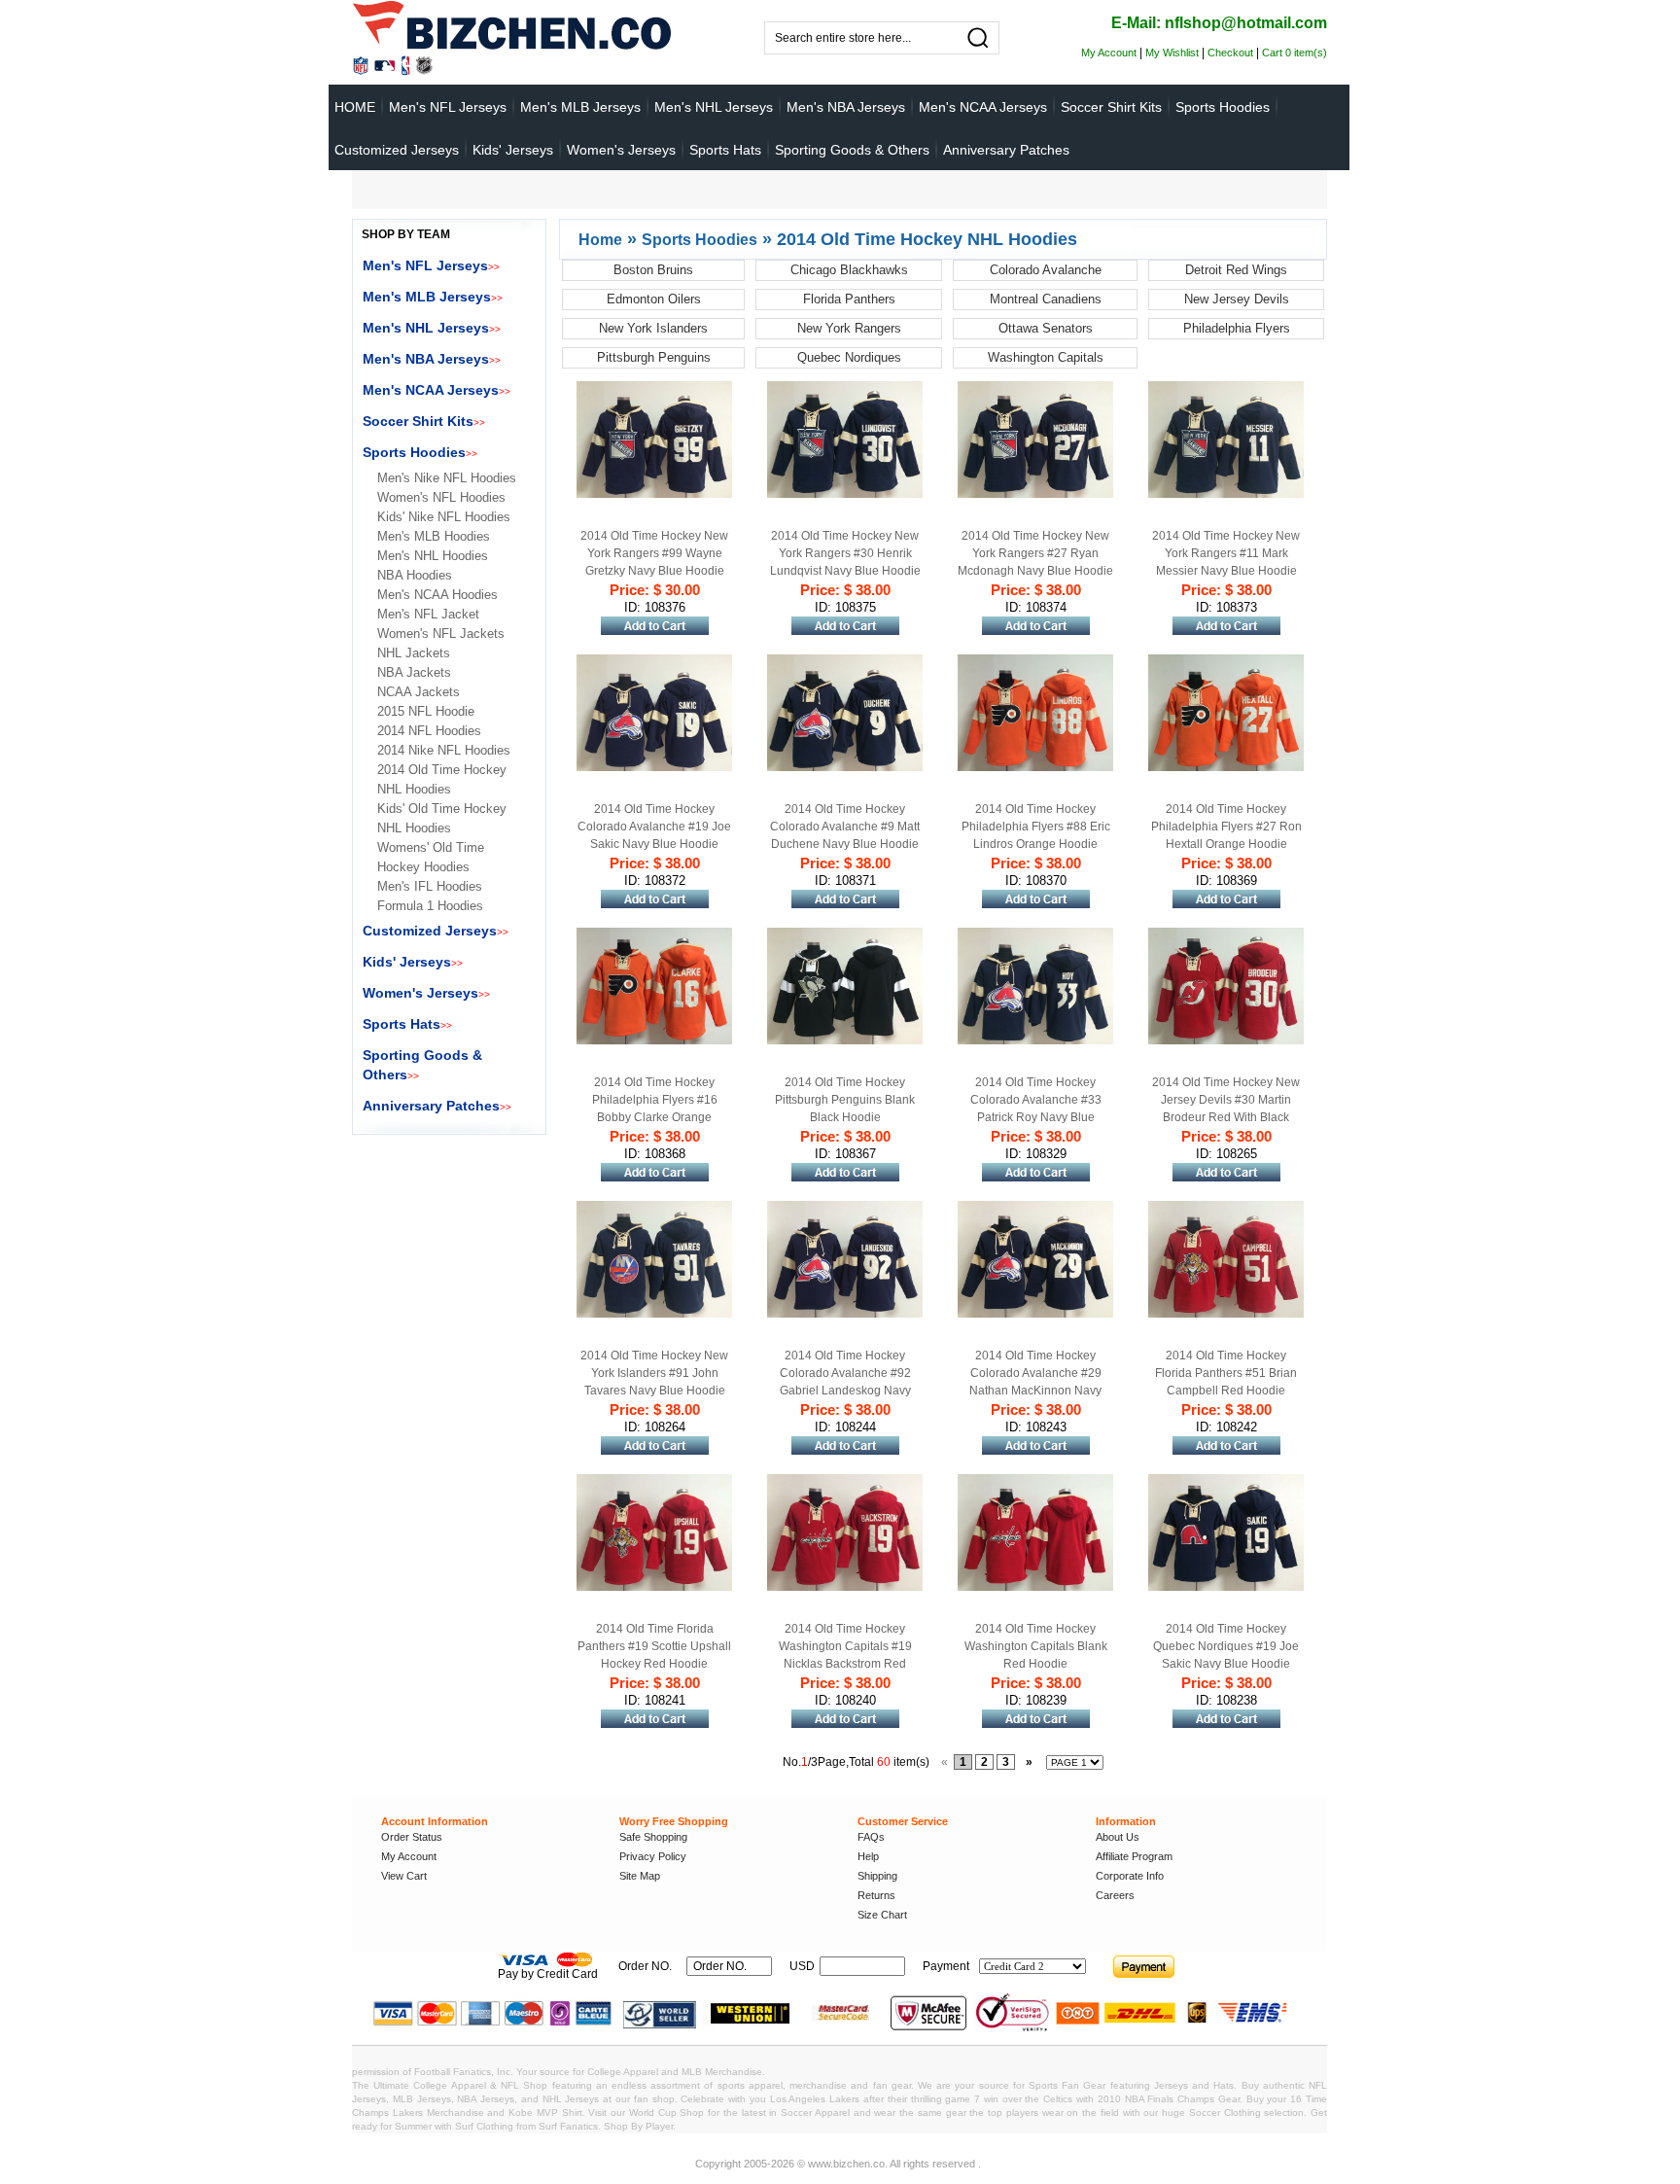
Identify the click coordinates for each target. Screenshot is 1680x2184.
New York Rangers (849, 328)
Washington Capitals (1046, 357)
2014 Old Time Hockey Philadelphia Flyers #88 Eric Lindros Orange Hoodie (1036, 827)
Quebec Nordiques (849, 357)
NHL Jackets (414, 653)
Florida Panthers (849, 299)
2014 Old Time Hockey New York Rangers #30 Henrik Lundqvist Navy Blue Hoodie (845, 553)
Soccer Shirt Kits (1111, 107)
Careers (1115, 1895)
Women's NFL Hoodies (441, 497)
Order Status (412, 1837)
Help (868, 1856)
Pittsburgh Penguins (654, 357)
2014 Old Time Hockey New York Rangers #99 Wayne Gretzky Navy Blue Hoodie (654, 553)
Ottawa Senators (1046, 328)
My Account (1109, 53)
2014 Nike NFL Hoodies (444, 750)
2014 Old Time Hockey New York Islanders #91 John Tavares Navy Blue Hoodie (654, 1373)
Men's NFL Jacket (428, 614)
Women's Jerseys (621, 150)
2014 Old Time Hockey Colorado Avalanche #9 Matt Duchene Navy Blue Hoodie (845, 827)
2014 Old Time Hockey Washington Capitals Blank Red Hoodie (1036, 1646)
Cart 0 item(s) (1295, 53)
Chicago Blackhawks (849, 270)
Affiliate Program (1134, 1856)
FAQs (871, 1837)
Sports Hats (725, 150)
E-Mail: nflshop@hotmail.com (1219, 23)
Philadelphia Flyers (1237, 328)
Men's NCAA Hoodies (437, 595)
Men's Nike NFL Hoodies (447, 478)
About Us (1118, 1837)
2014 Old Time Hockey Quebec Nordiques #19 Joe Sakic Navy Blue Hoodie (1226, 1646)
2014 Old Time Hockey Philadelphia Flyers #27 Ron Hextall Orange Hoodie (1226, 827)
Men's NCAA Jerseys (983, 107)
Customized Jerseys (397, 150)
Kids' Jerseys (513, 150)
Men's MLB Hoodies (434, 536)
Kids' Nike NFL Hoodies (444, 517)
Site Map (640, 1876)
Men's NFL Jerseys (448, 107)
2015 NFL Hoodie (426, 711)
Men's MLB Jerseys (580, 107)
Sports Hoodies (1223, 107)
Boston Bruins (653, 270)
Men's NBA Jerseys (846, 107)
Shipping (877, 1876)
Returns (876, 1895)
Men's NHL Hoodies (433, 556)
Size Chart (882, 1915)
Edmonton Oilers (654, 299)
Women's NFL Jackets (441, 634)
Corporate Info (1130, 1876)
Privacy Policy (653, 1856)
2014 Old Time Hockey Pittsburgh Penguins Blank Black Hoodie (845, 1100)
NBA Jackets (414, 672)
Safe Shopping (653, 1837)
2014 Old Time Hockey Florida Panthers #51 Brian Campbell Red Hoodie (1226, 1373)
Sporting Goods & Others (852, 150)
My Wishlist (1172, 53)
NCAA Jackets (419, 692)
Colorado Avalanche (1046, 270)
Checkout (1230, 53)
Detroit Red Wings (1236, 270)
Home (600, 240)
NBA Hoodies (415, 575)
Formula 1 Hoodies (430, 906)
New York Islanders (653, 328)
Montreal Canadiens (1046, 299)
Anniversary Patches (1006, 150)
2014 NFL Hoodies (429, 731)
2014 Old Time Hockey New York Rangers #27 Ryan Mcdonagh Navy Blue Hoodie (1035, 553)
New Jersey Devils (1237, 299)
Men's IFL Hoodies (430, 886)
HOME (355, 107)
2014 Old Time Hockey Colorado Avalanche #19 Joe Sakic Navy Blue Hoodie (654, 827)
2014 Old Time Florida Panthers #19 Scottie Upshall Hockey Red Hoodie (654, 1646)
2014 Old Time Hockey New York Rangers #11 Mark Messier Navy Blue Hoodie (1226, 553)
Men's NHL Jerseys (714, 107)
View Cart (404, 1876)
